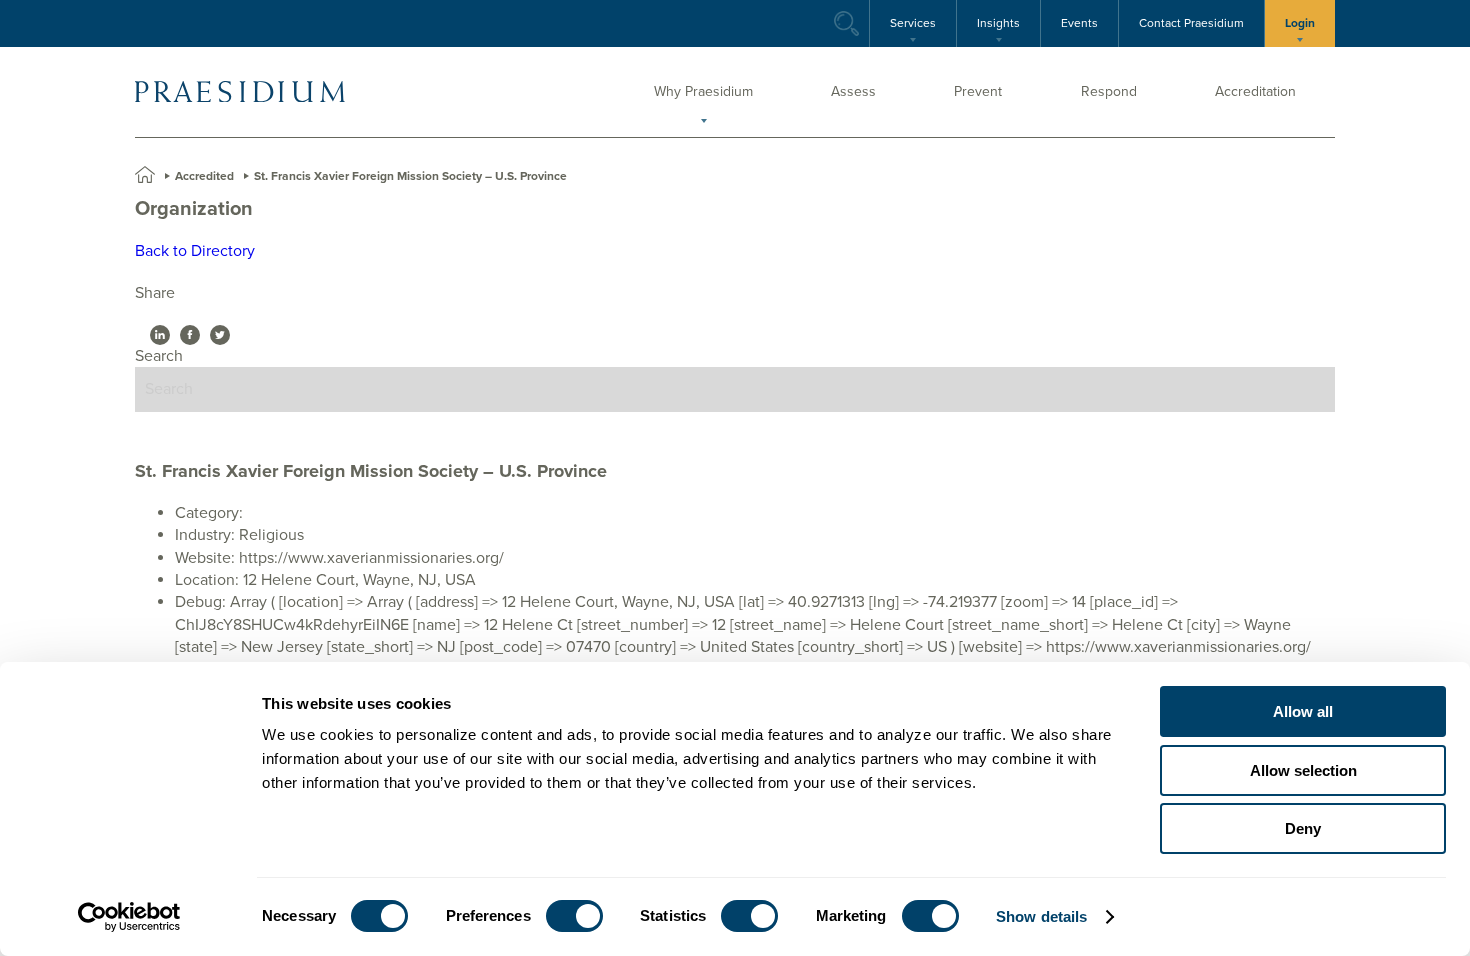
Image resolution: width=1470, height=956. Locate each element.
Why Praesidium (703, 91)
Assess (853, 91)
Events (1079, 23)
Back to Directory (195, 251)
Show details (1041, 916)
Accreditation (1255, 91)
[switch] (574, 916)
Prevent (978, 91)
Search (337, 23)
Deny (1303, 828)
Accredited (204, 176)
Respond (1109, 91)
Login (1300, 23)
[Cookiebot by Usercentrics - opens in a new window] (129, 917)
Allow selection (1303, 770)
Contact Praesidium (1191, 23)
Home (145, 175)
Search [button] (846, 23)
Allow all (1303, 711)
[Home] (240, 92)
